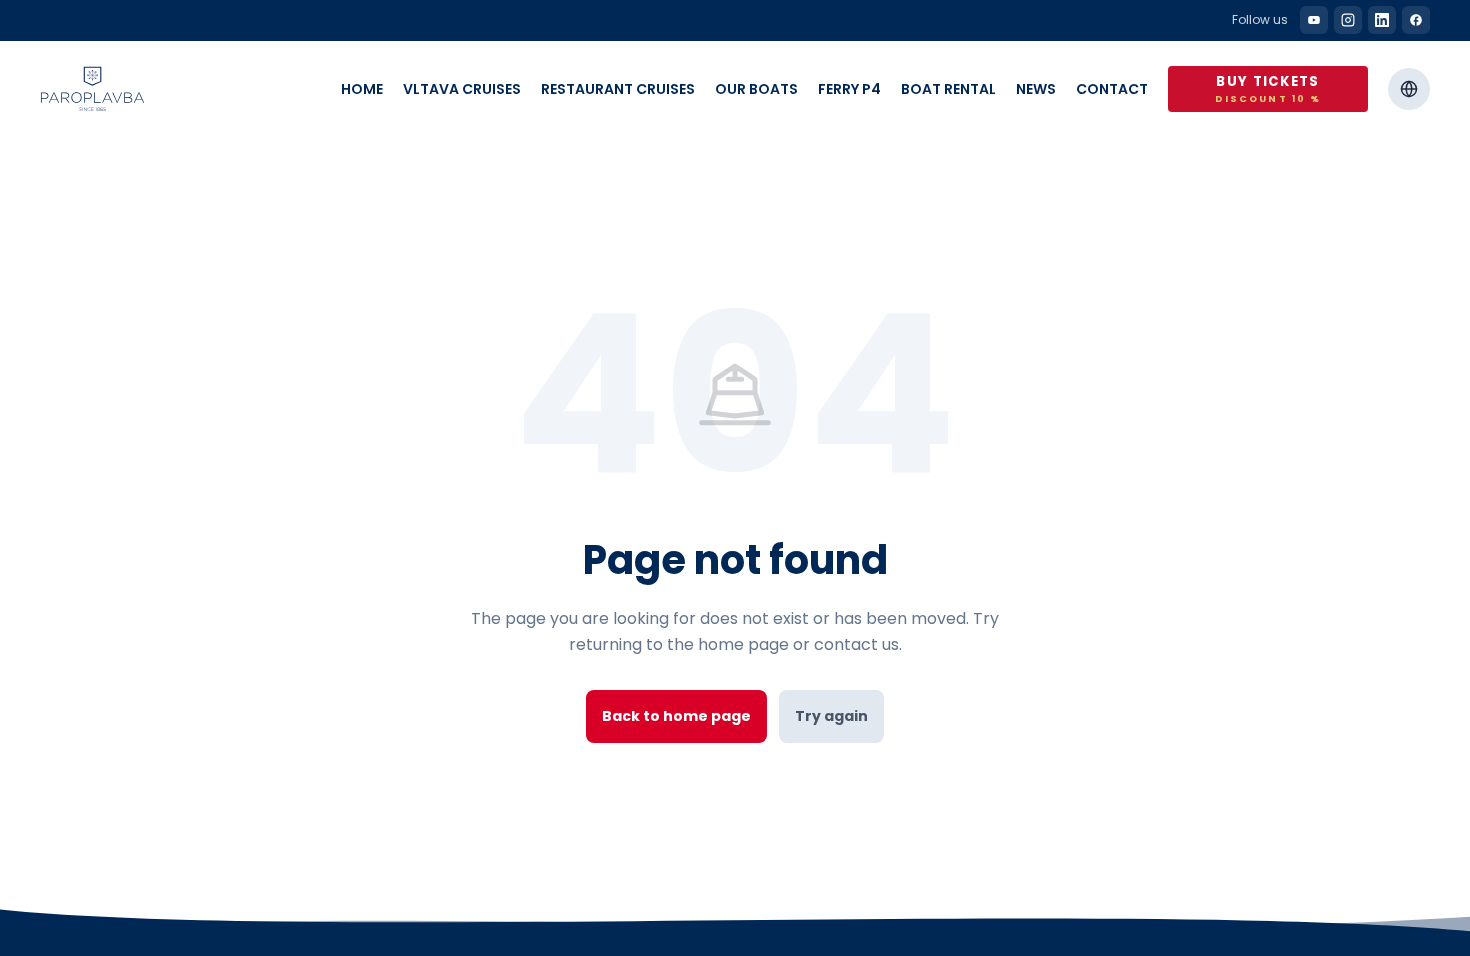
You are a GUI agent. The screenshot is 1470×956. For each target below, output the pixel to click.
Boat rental (948, 89)
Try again (831, 716)
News (1036, 89)
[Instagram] (1348, 20)
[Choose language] (1409, 89)
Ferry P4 (849, 89)
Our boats (756, 89)
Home (362, 89)
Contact (1112, 89)
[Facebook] (1416, 20)
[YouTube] (1314, 20)
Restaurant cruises (618, 89)
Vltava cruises (462, 89)
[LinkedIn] (1382, 20)
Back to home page (676, 716)
